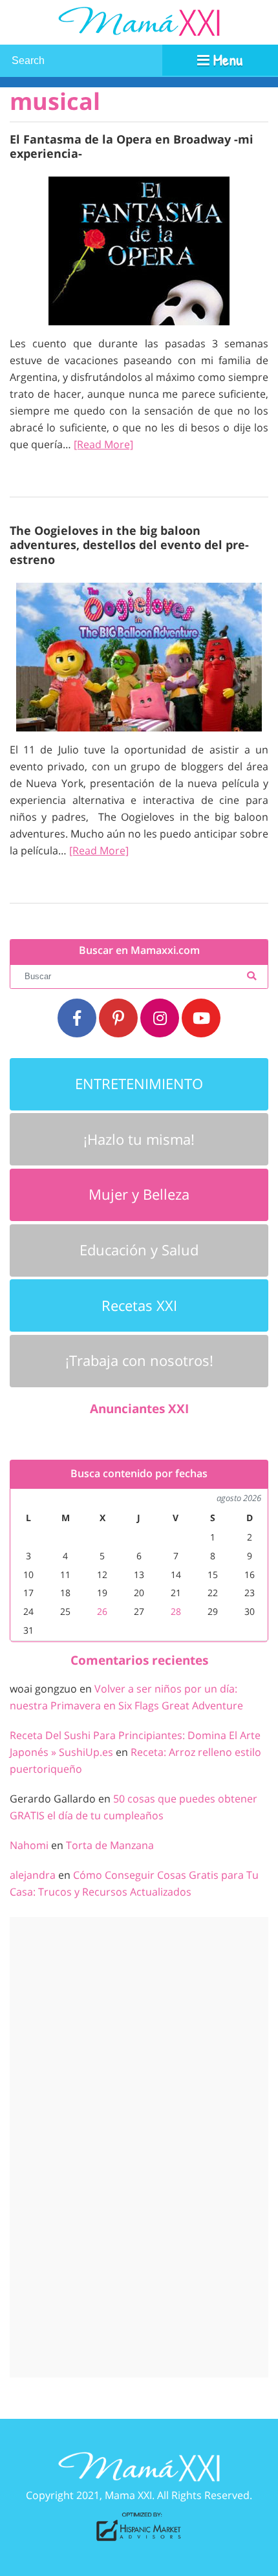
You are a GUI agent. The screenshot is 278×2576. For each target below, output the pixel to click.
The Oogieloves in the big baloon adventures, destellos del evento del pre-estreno (129, 544)
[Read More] (103, 444)
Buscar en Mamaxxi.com (139, 950)
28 (176, 1611)
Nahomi (29, 1845)
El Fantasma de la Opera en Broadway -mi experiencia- (132, 146)
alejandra (33, 1875)
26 (102, 1611)
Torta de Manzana (110, 1845)
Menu (226, 60)
